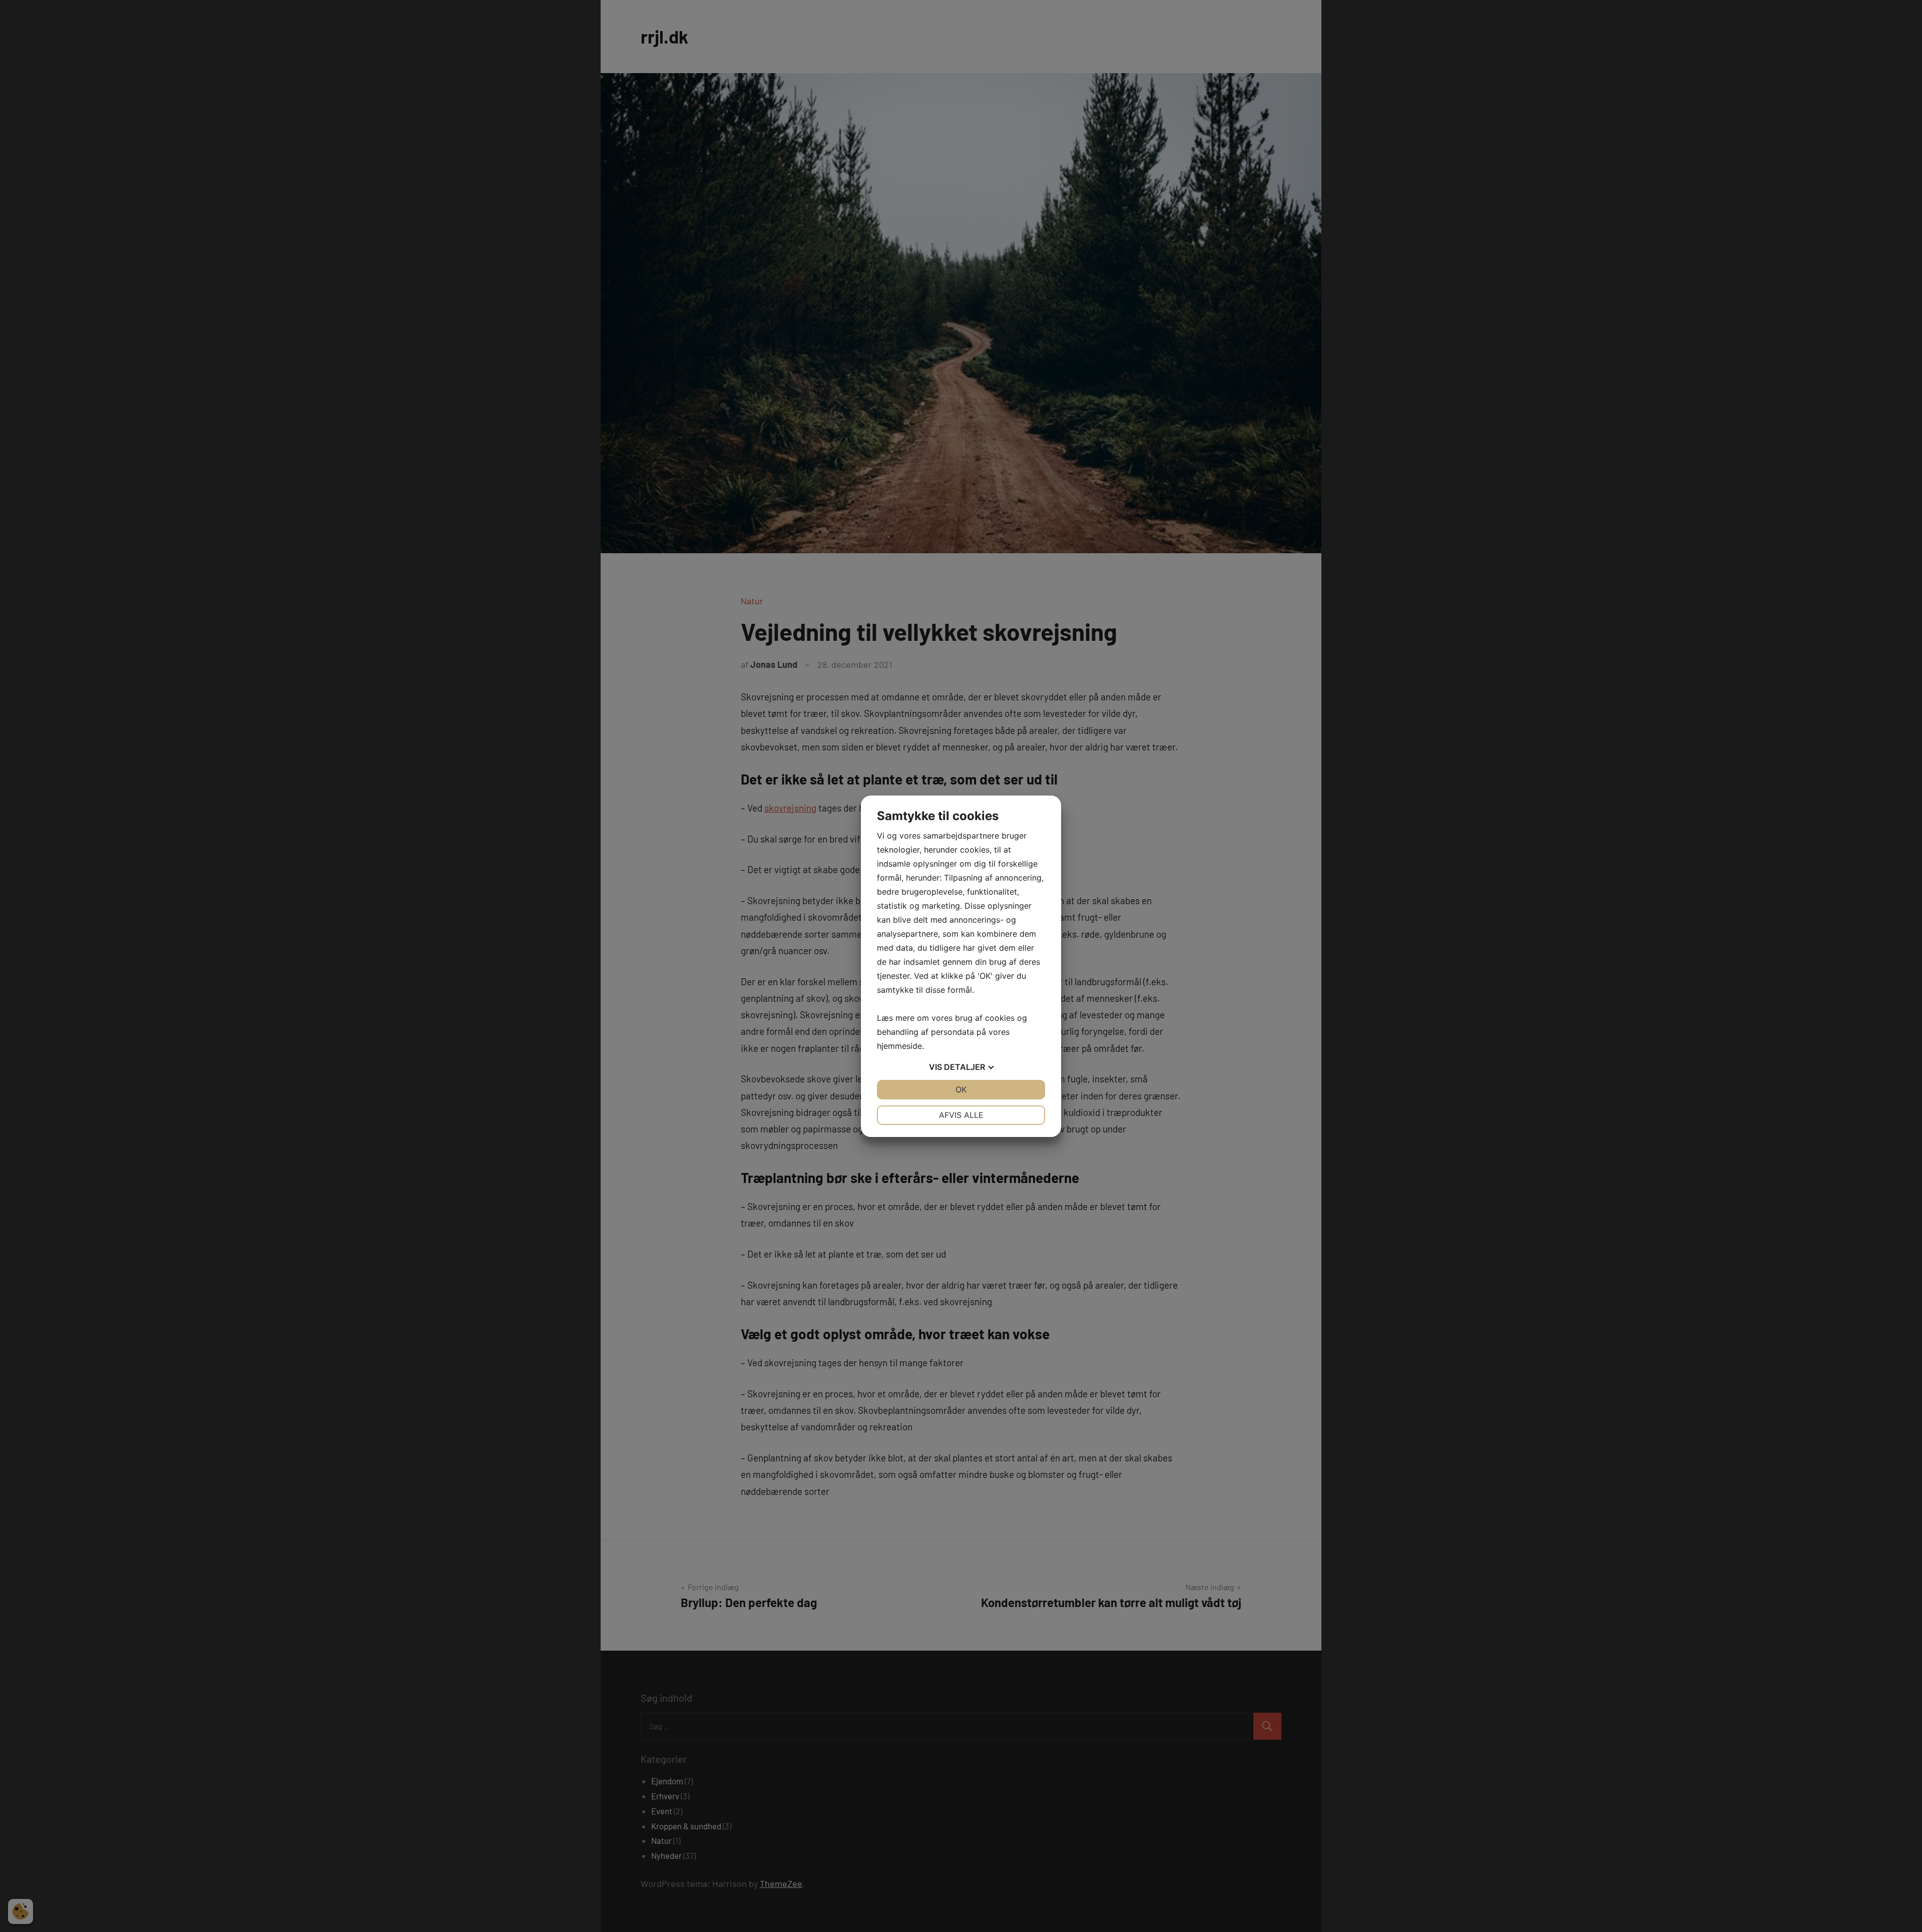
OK (961, 1089)
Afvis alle (961, 1115)
